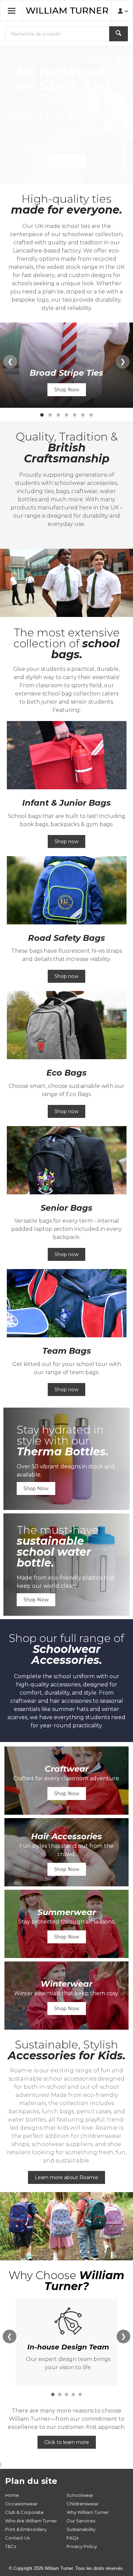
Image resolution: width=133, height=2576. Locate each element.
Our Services (81, 2521)
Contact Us (17, 2538)
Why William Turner (88, 2512)
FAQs (72, 2538)
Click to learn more (67, 2442)
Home (12, 2495)
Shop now (66, 841)
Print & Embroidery (26, 2529)
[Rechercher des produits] (119, 34)
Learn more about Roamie (66, 2177)
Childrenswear (83, 2504)
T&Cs (11, 2546)
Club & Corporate (24, 2512)
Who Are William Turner (31, 2521)
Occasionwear (21, 2504)
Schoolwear (80, 2495)
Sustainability (81, 2529)
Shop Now (67, 161)
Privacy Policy (82, 2546)
